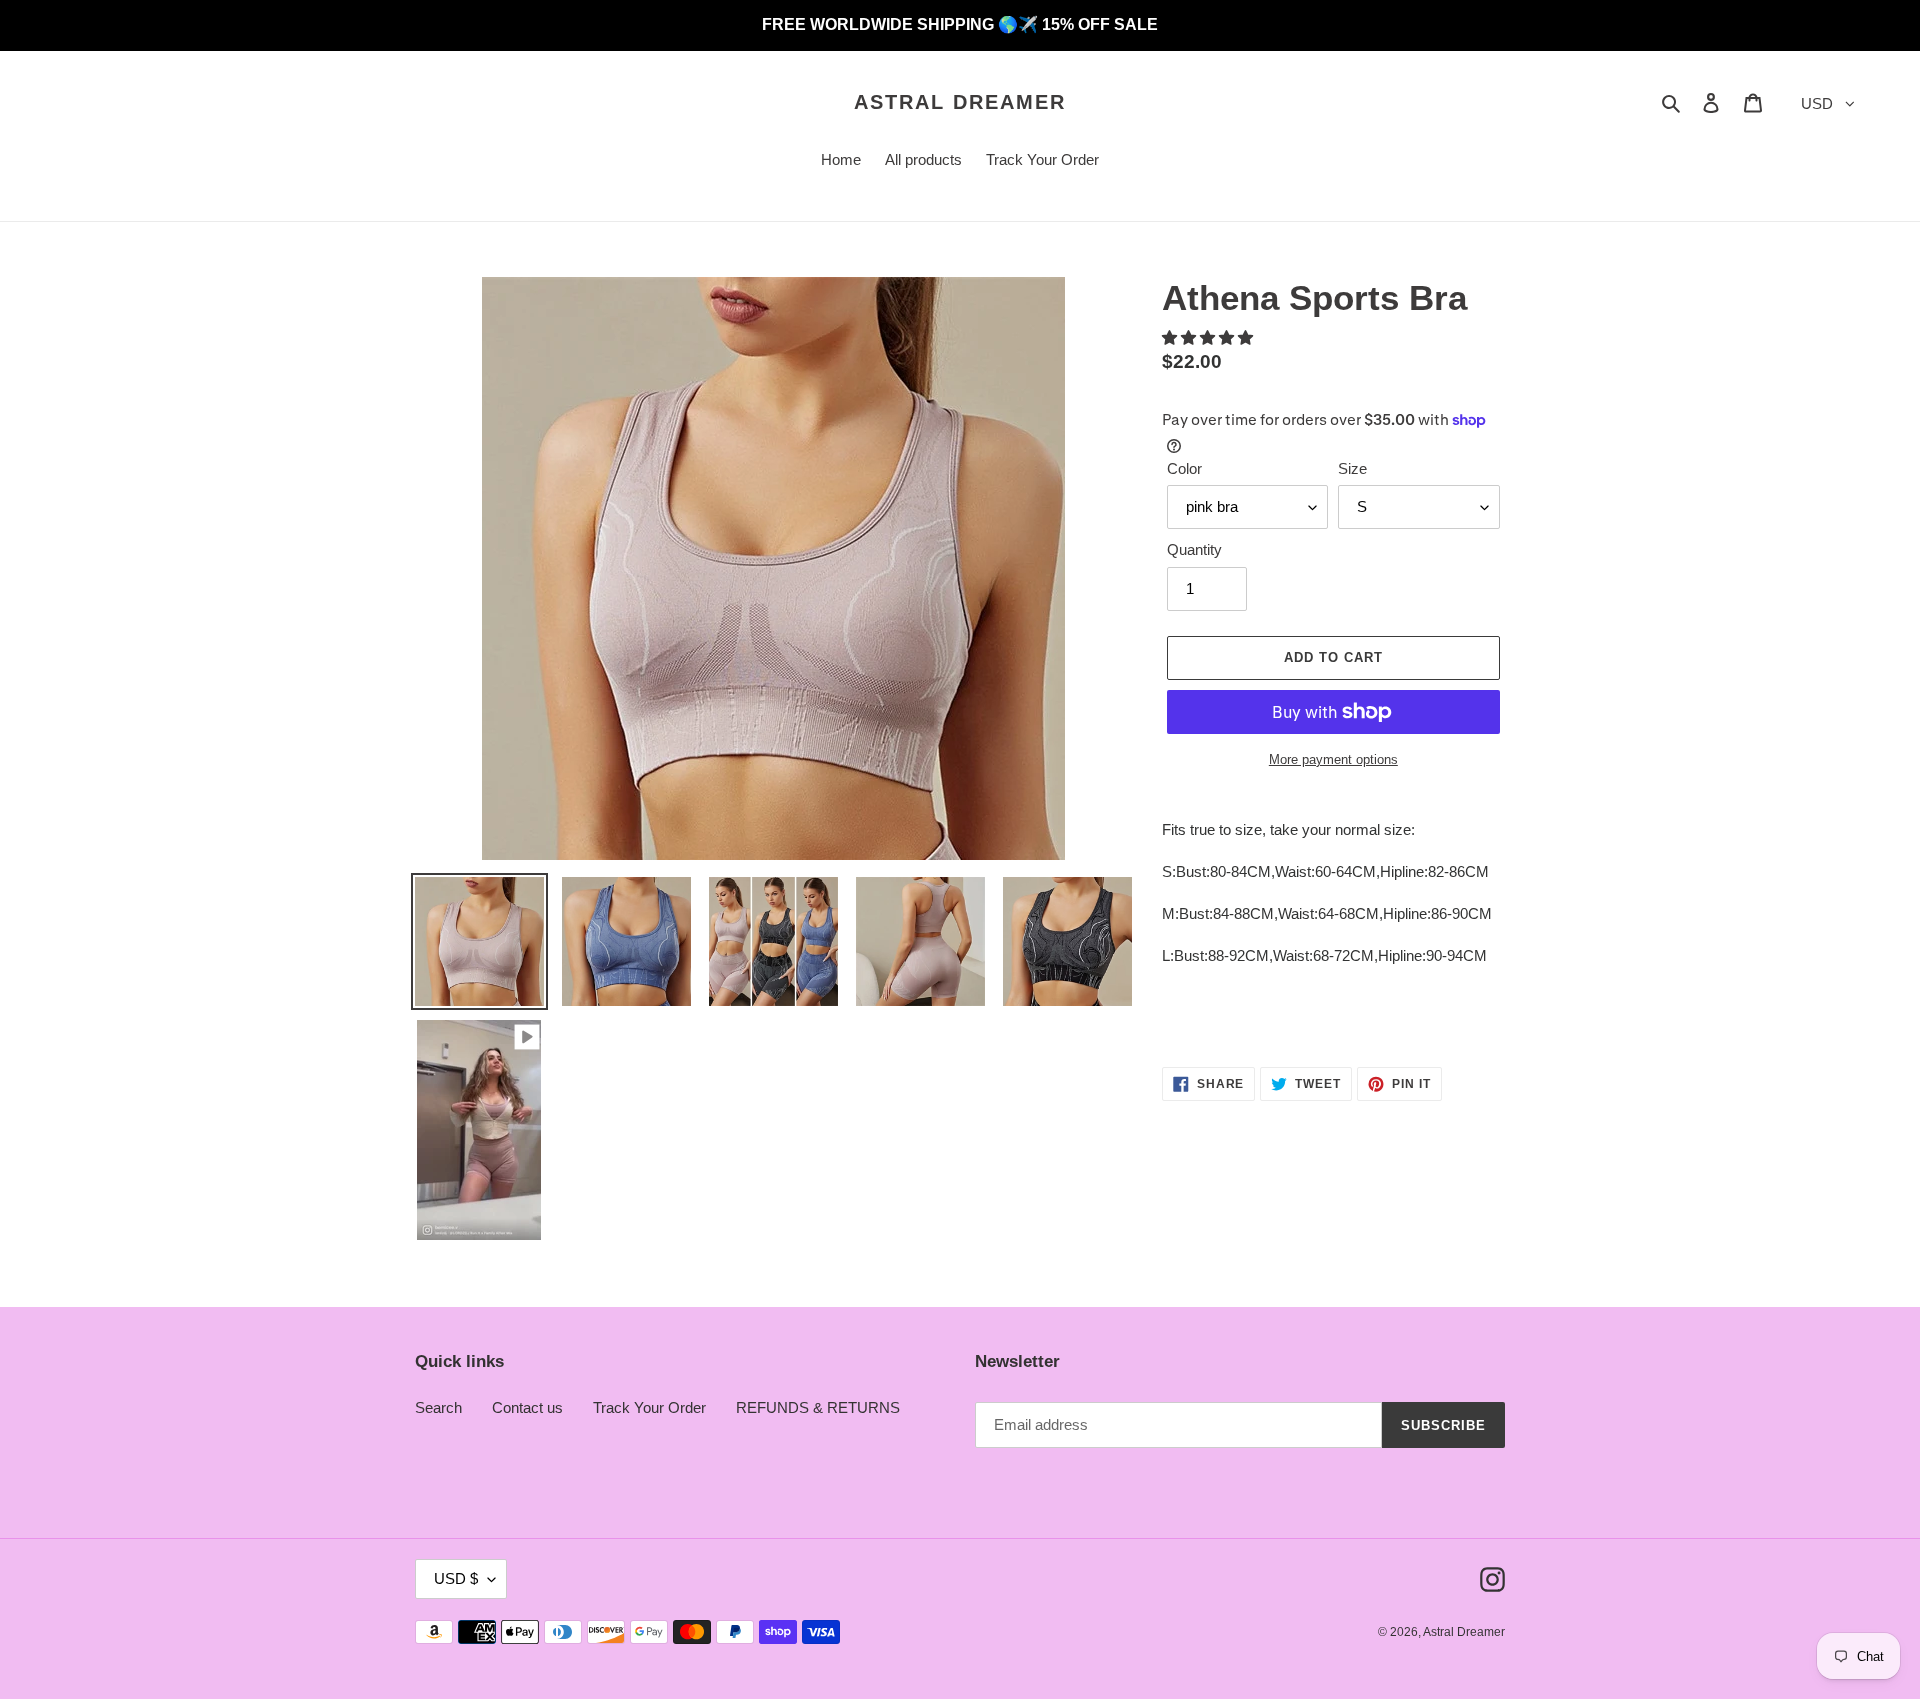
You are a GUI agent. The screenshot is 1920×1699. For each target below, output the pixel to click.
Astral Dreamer (960, 102)
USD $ (456, 1578)
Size (1352, 468)
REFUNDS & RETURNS (818, 1407)
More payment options (1333, 759)
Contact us (527, 1407)
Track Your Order (649, 1407)
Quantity (1194, 549)
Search (438, 1407)
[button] (1209, 337)
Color (1184, 468)
